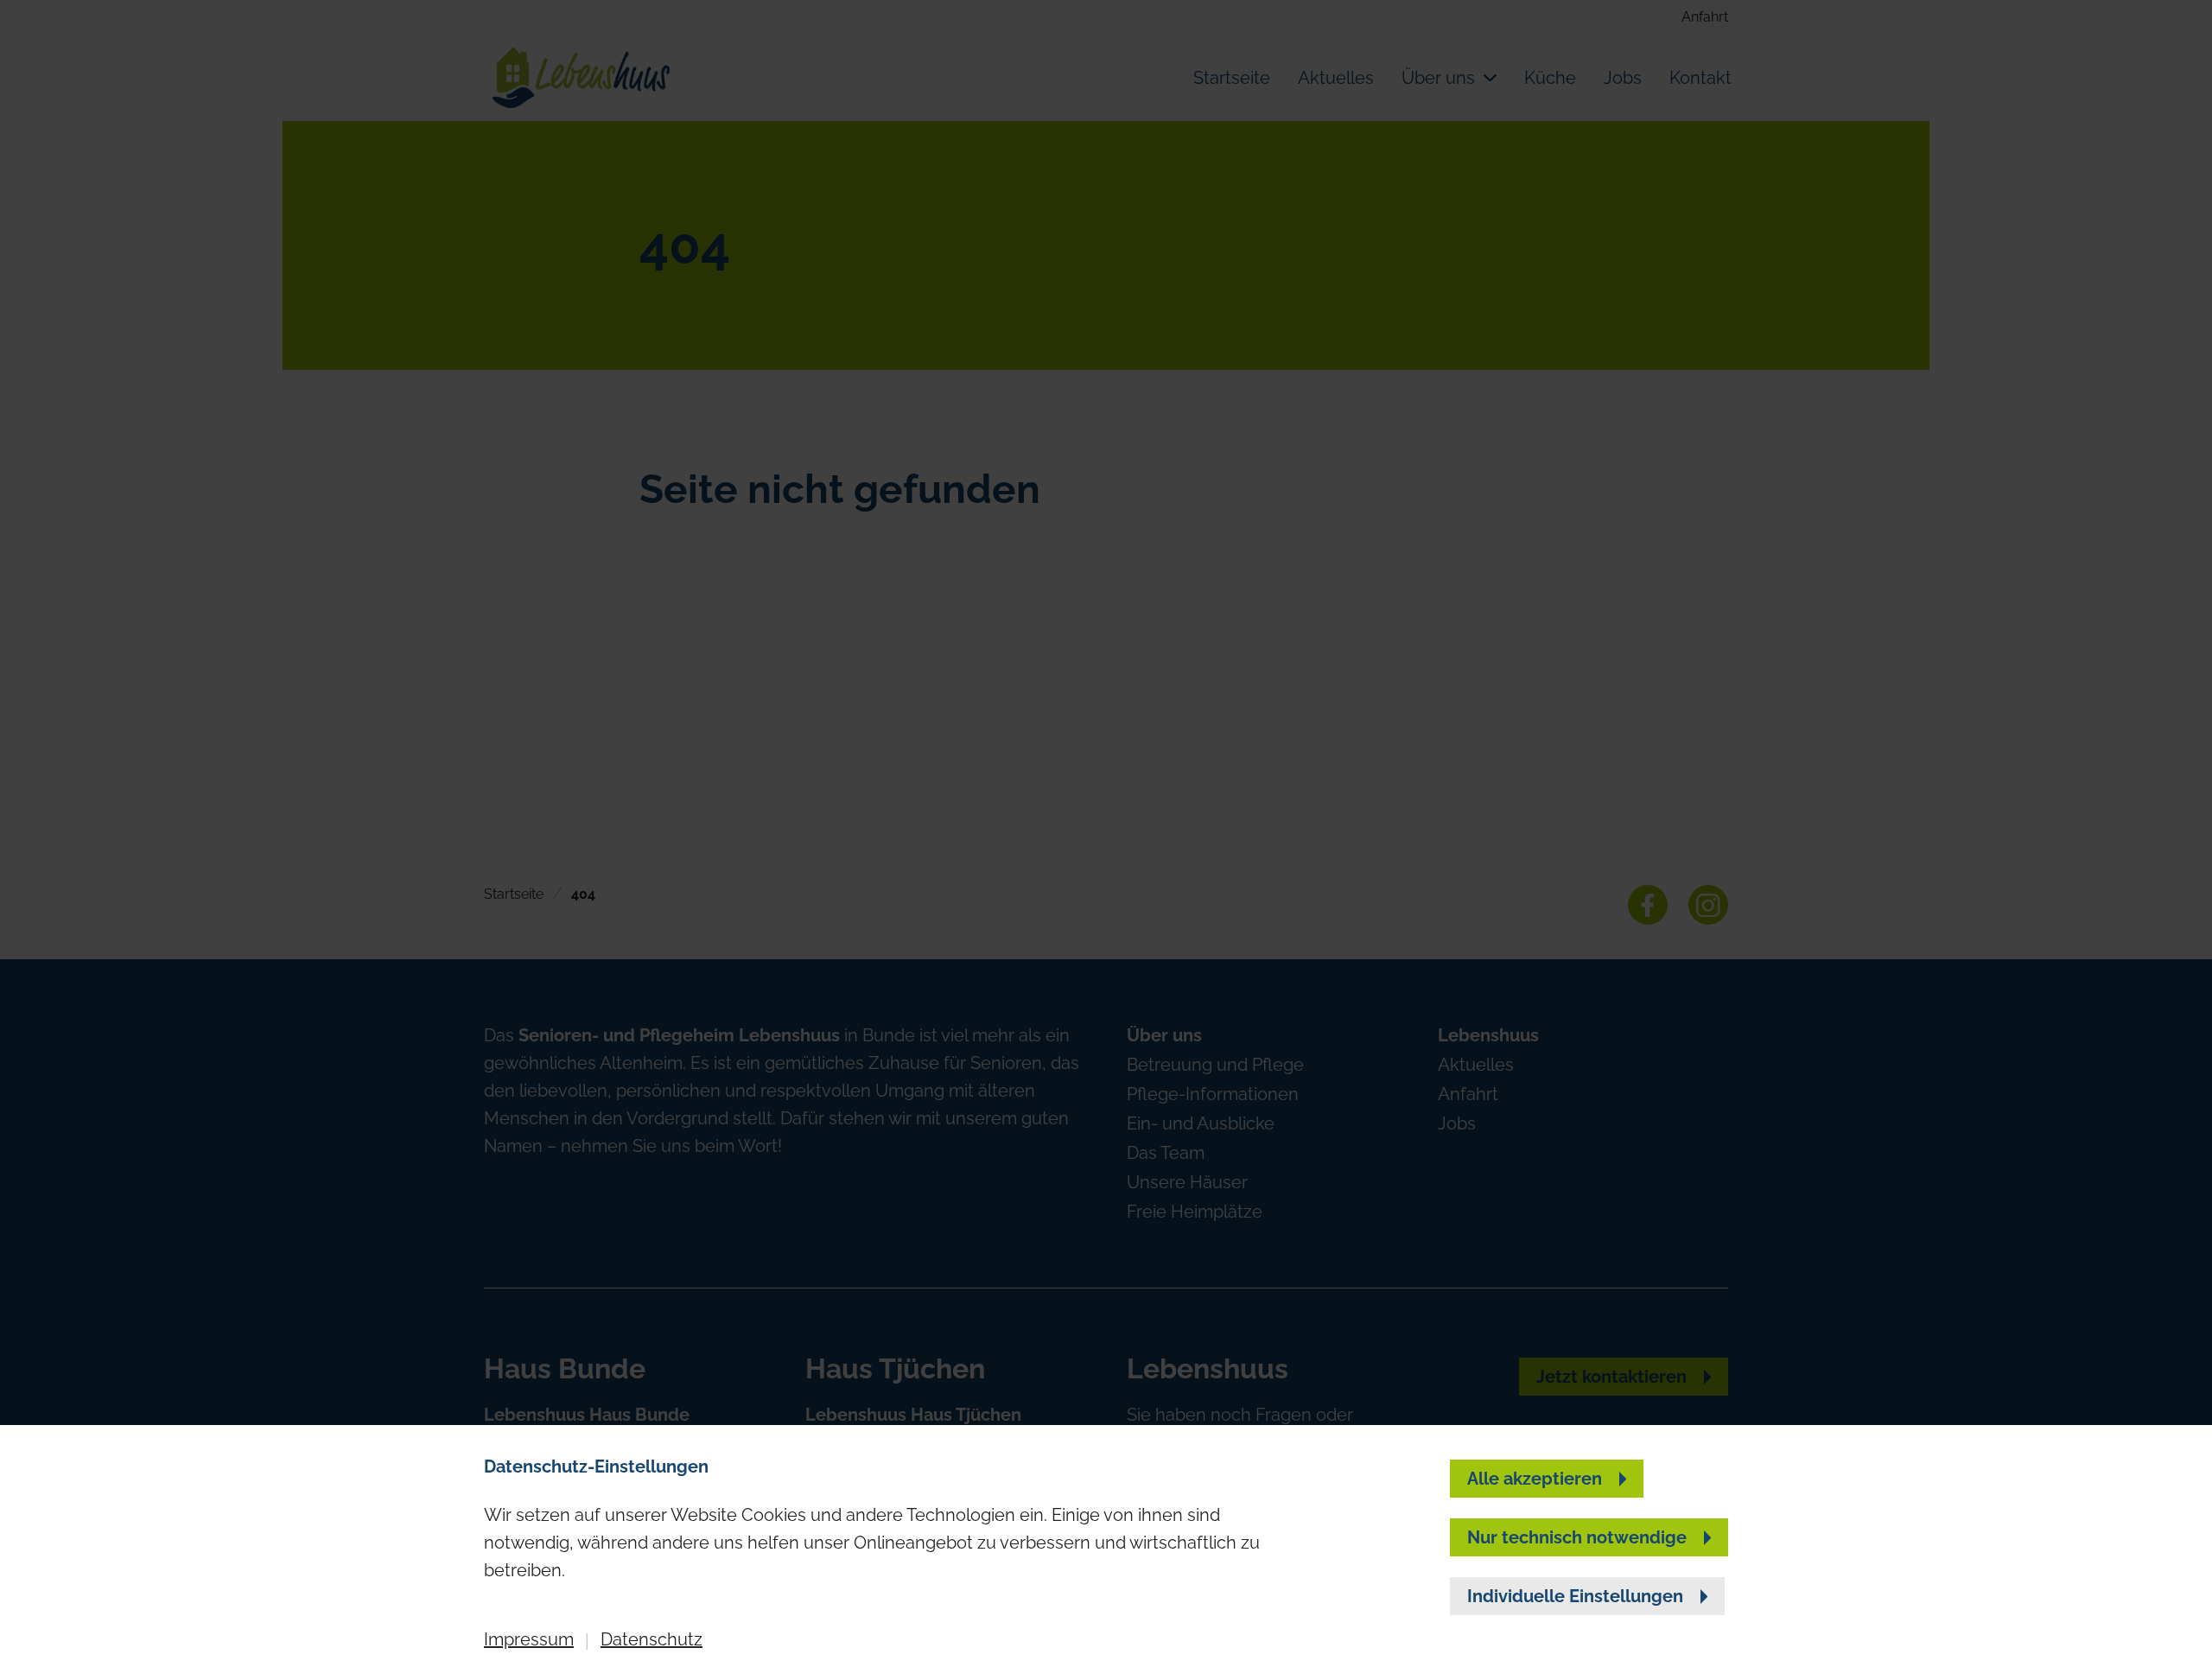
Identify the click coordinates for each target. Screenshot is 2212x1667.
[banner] (1106, 833)
